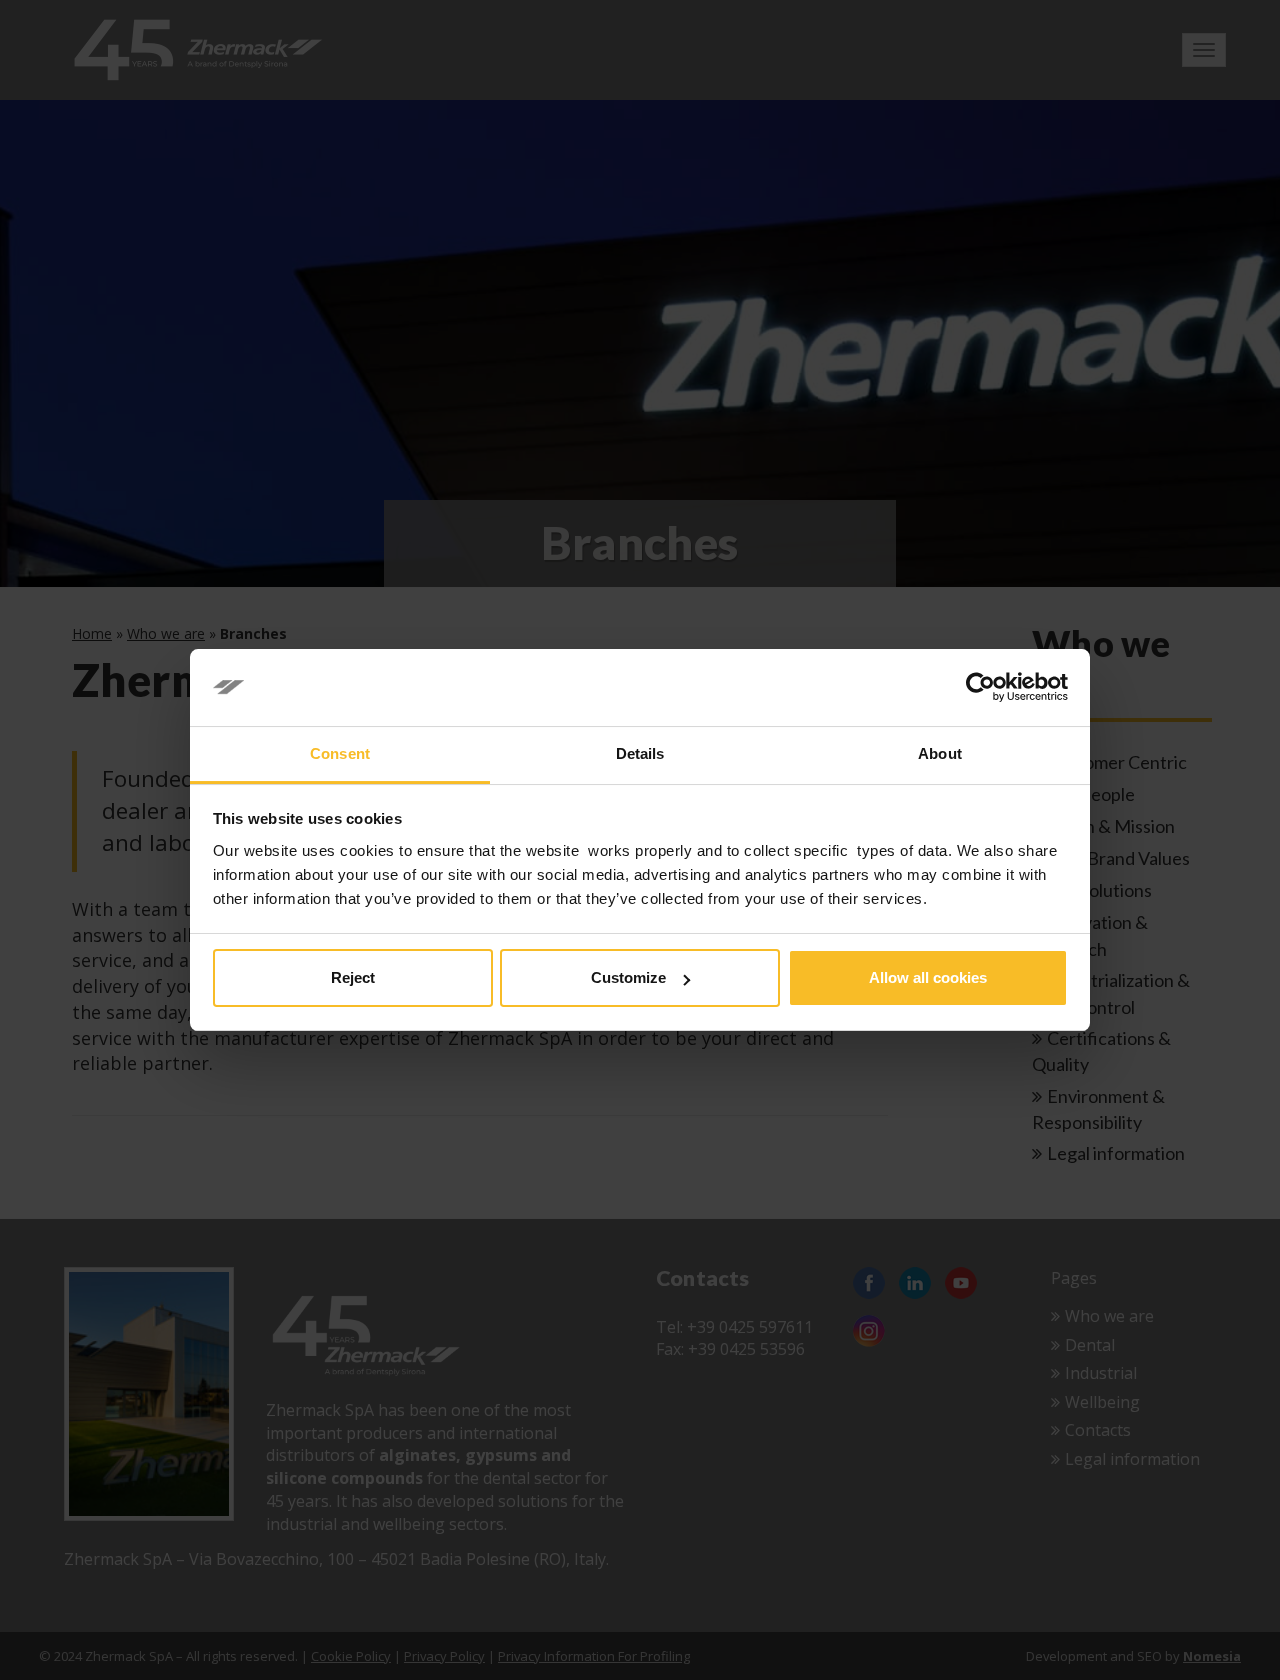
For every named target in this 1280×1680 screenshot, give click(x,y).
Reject (353, 977)
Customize (628, 977)
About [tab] (940, 753)
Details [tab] (640, 753)
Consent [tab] (340, 753)
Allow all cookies (928, 977)
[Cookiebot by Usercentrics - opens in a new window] (980, 688)
